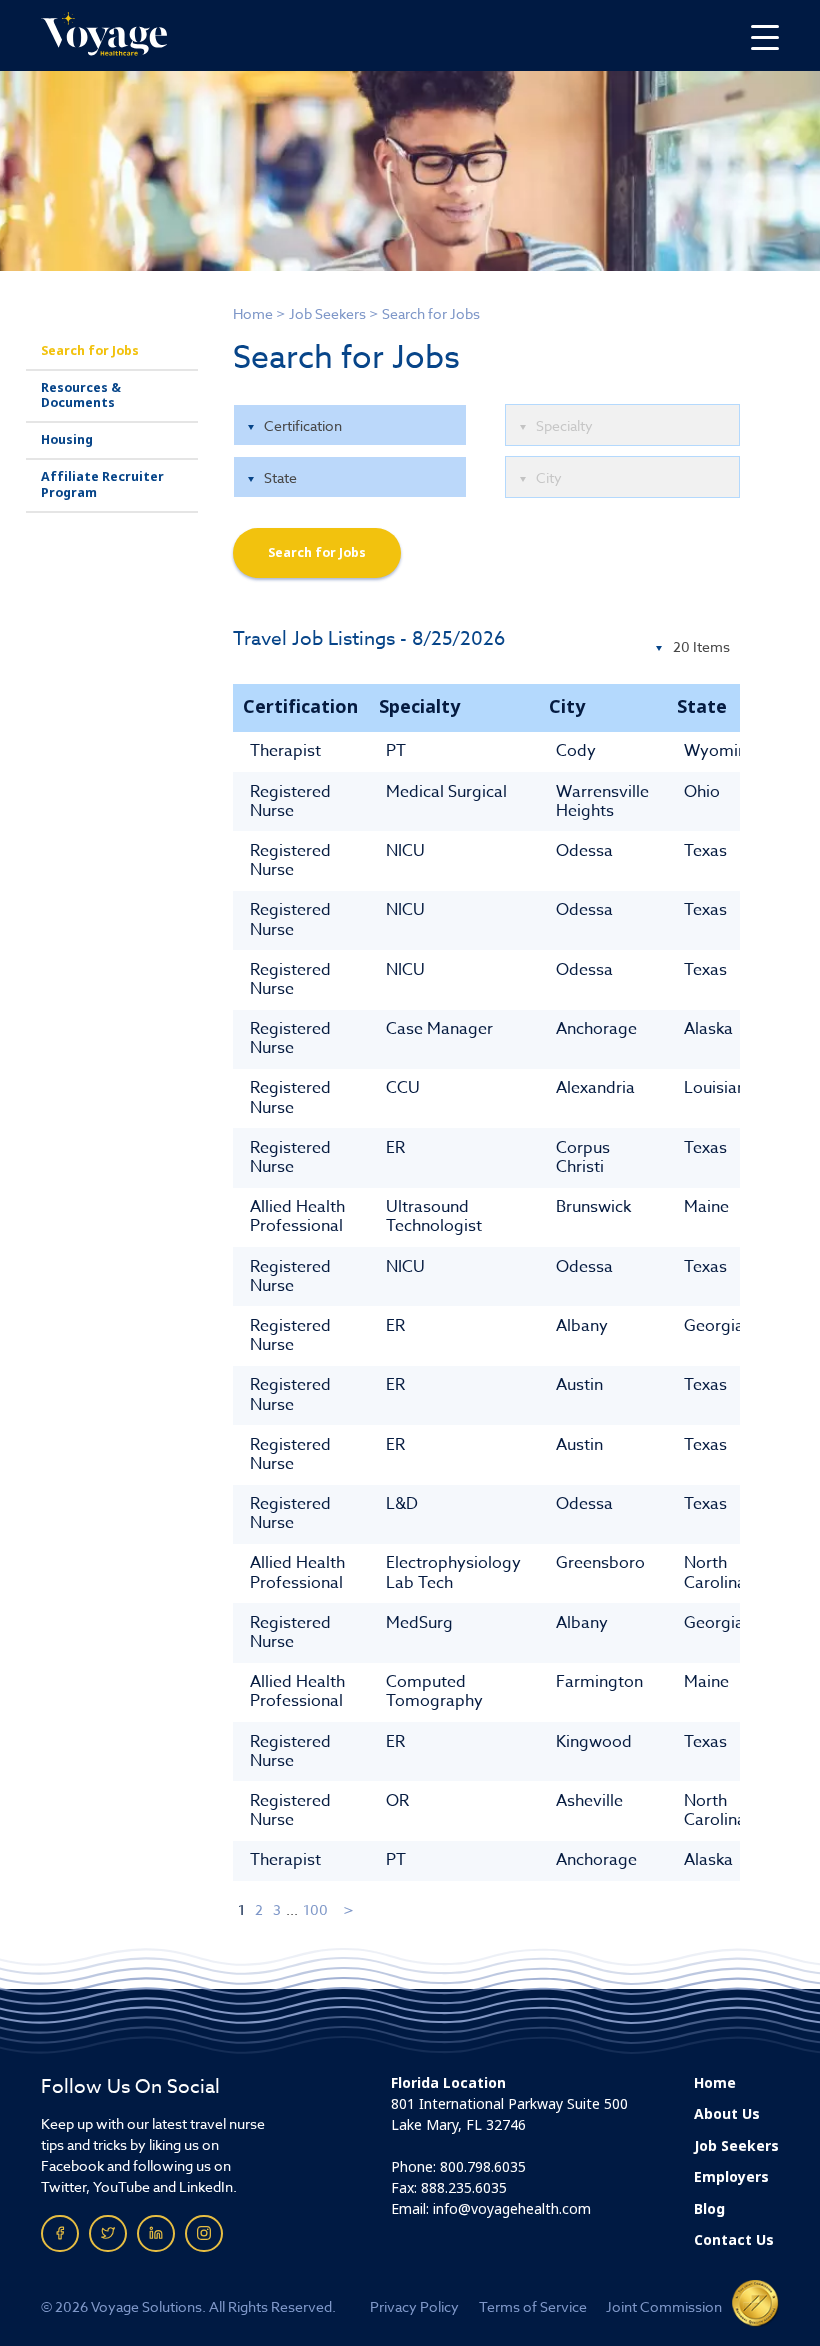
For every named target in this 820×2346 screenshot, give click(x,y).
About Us (727, 2114)
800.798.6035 (483, 2167)
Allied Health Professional (297, 1216)
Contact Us (734, 2240)
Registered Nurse (290, 801)
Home (253, 313)
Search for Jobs (90, 351)
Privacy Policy (414, 2306)
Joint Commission (664, 2306)
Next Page (349, 1909)
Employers (731, 2177)
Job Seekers (327, 313)
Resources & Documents (81, 395)
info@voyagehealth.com (512, 2209)
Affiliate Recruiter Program (102, 484)
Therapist (285, 751)
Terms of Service (533, 2306)
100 (315, 1909)
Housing (67, 440)
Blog (709, 2209)
